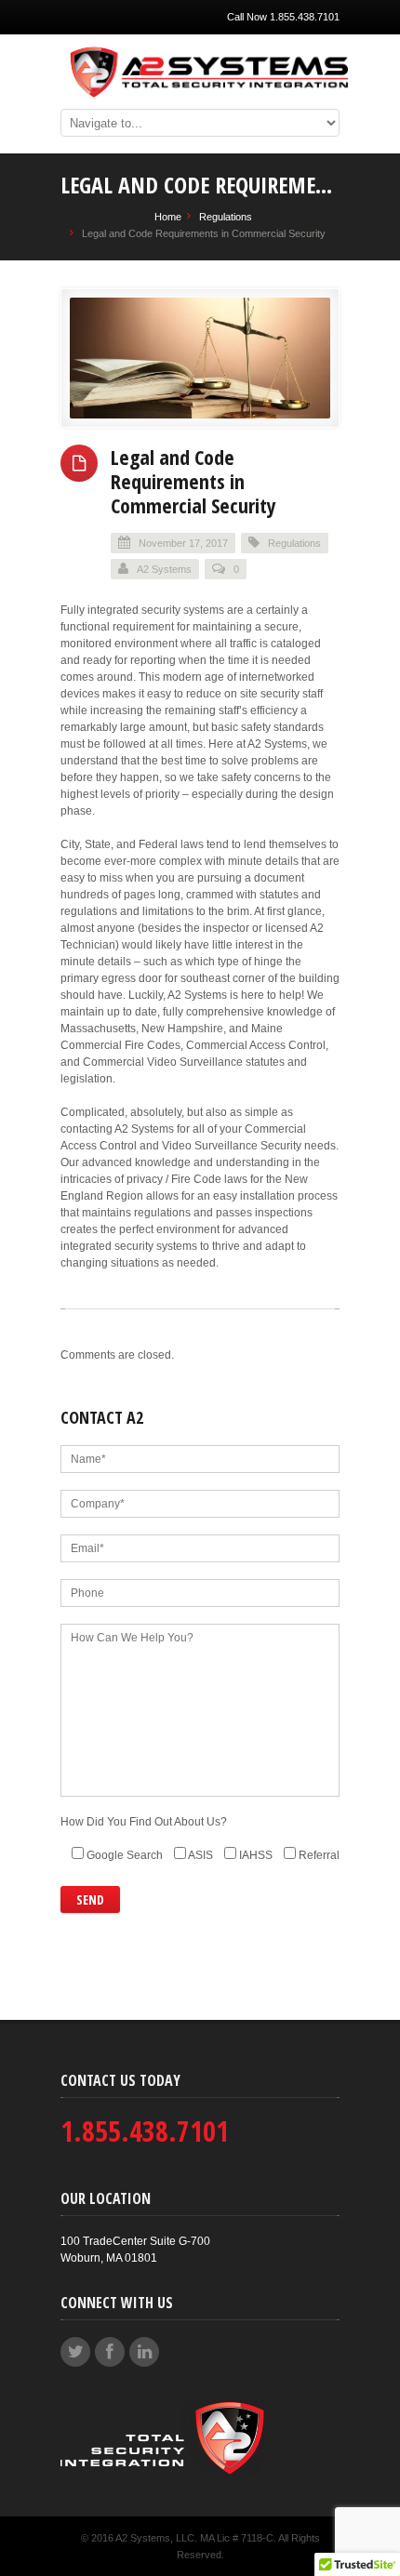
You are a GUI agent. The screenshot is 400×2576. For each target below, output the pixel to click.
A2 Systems (164, 569)
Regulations (226, 217)
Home (168, 217)
